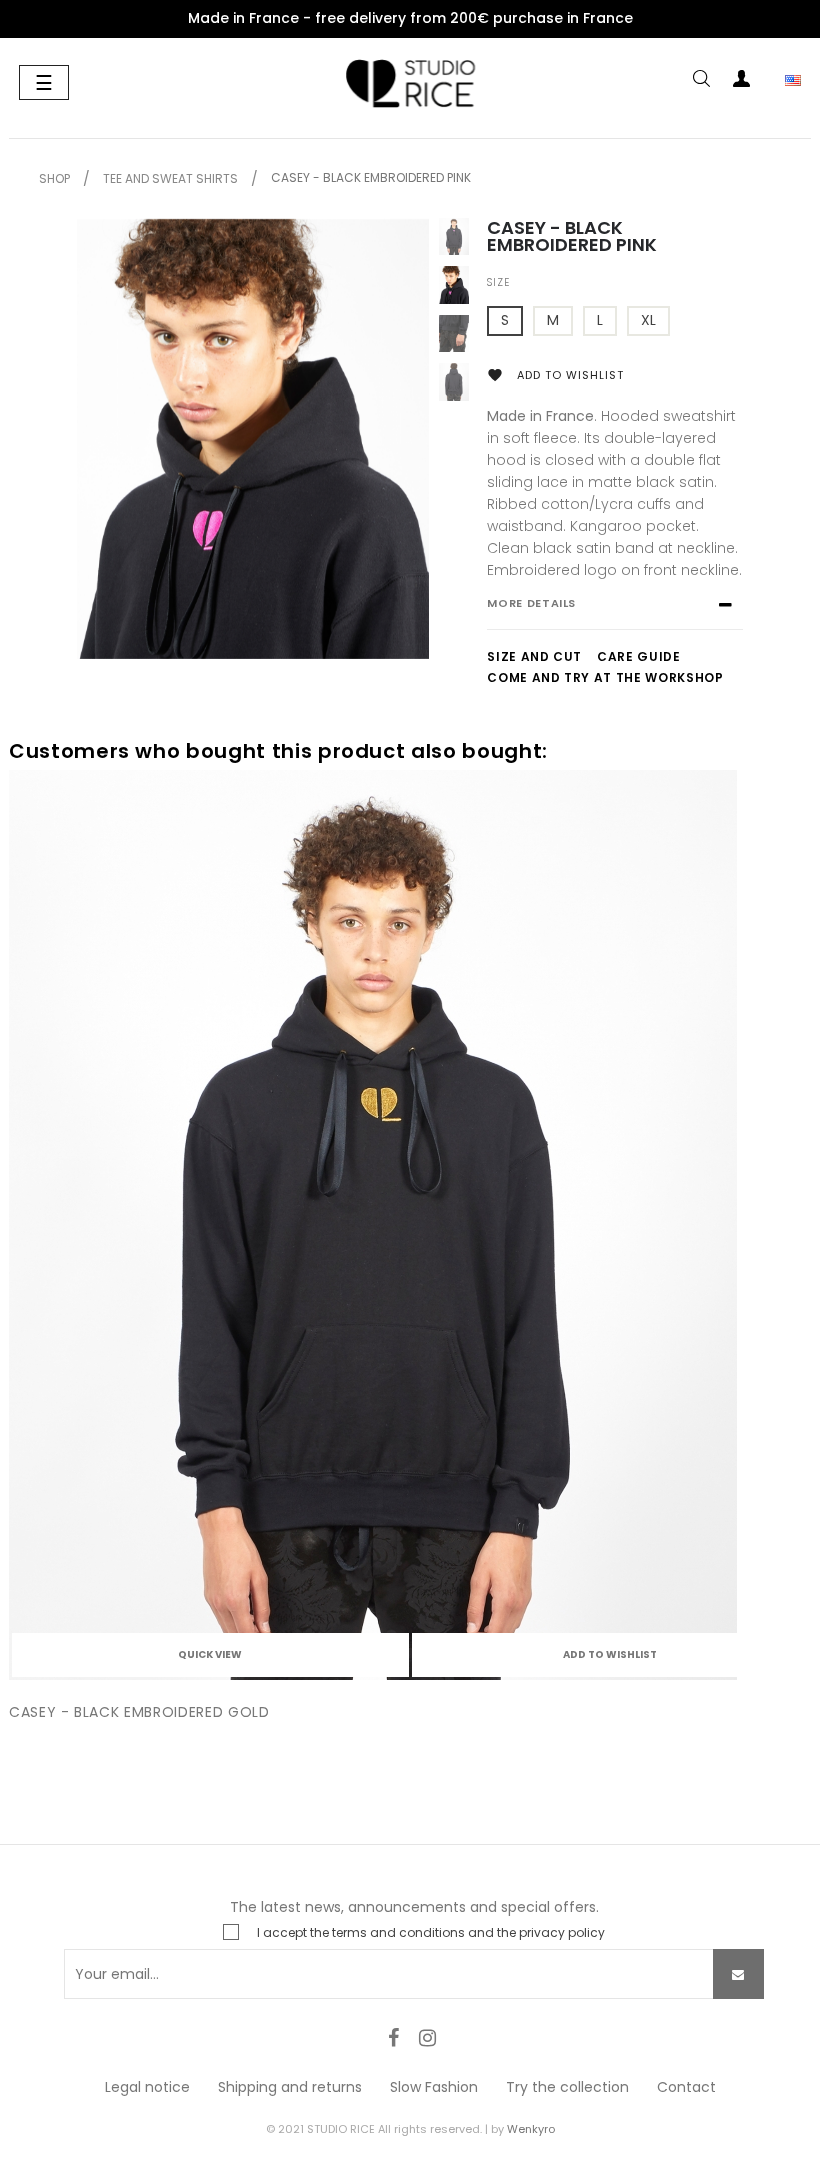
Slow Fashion (434, 2087)
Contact (686, 2087)
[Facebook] (393, 2038)
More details (531, 603)
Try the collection (567, 2087)
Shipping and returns (290, 2087)
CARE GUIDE (639, 656)
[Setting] (781, 82)
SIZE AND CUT (534, 656)
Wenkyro (531, 2129)
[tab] (614, 613)
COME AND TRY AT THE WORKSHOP (605, 677)
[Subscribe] (738, 1974)
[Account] (741, 82)
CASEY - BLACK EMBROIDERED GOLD (139, 1712)
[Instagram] (427, 2038)
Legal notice (147, 2087)
